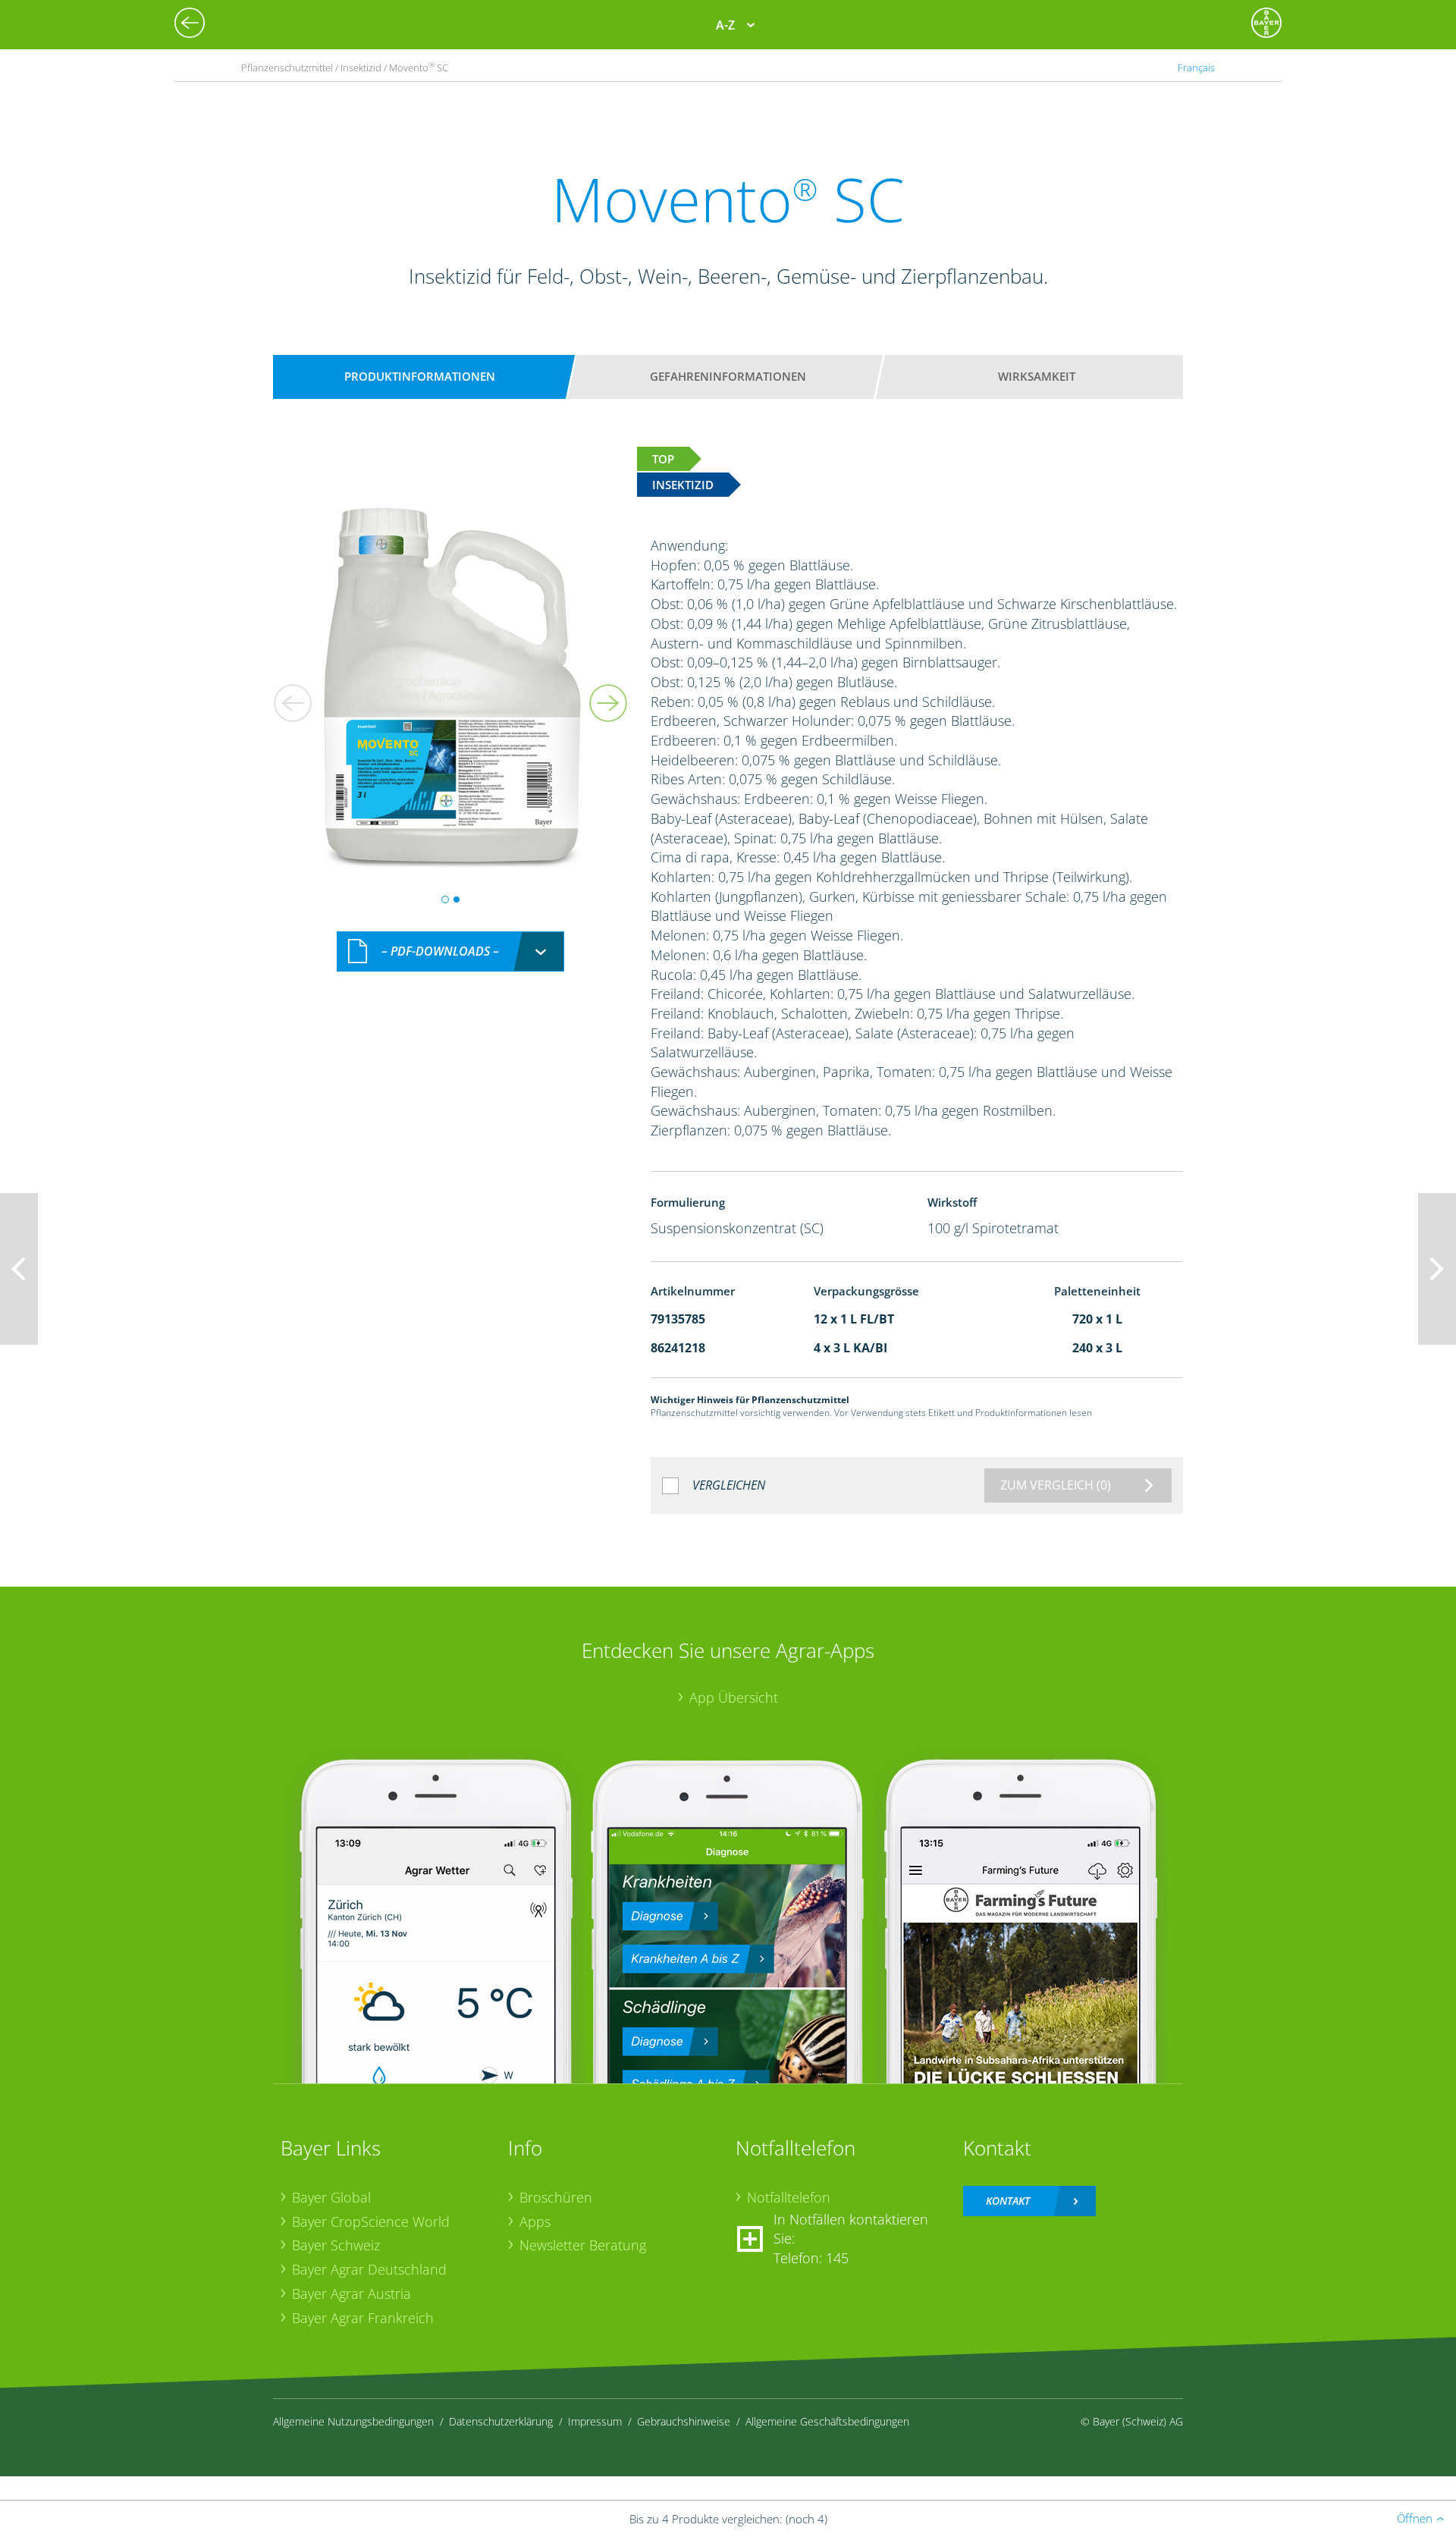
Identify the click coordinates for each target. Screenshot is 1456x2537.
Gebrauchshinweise (684, 2421)
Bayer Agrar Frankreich (363, 2318)
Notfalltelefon (789, 2197)
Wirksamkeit (1037, 376)
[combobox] (450, 951)
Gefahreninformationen (728, 376)
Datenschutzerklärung (501, 2421)
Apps (535, 2221)
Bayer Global (331, 2197)
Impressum (595, 2421)
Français (1196, 68)
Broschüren (556, 2197)
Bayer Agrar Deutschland (369, 2269)
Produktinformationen (420, 376)
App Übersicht (734, 1697)
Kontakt (1008, 2201)
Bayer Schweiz (336, 2245)
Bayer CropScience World (371, 2221)
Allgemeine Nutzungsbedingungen (353, 2421)
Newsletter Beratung (583, 2245)
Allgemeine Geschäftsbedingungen (827, 2421)
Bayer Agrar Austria (351, 2294)
